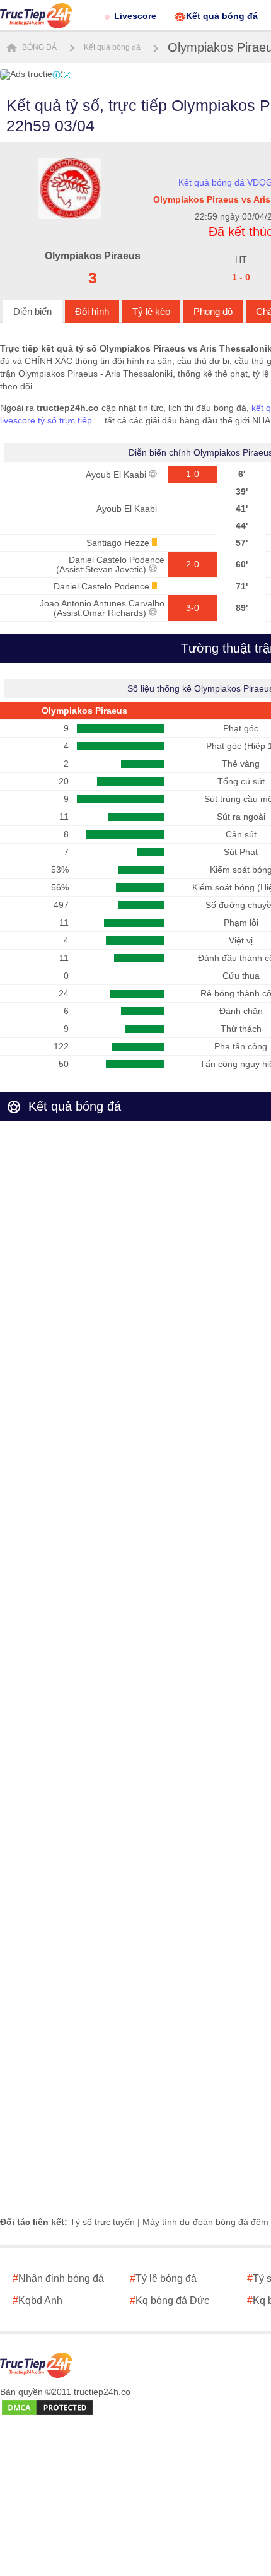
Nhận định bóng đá (58, 2278)
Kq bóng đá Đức (170, 2301)
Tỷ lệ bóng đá (163, 2278)
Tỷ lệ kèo (151, 311)
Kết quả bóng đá (222, 16)
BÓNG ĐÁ (38, 47)
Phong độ (213, 311)
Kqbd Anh (37, 2301)
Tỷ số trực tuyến (102, 2222)
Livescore (135, 16)
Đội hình (92, 311)
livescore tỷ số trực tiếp (46, 420)
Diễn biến (32, 311)
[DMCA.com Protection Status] (47, 2408)
